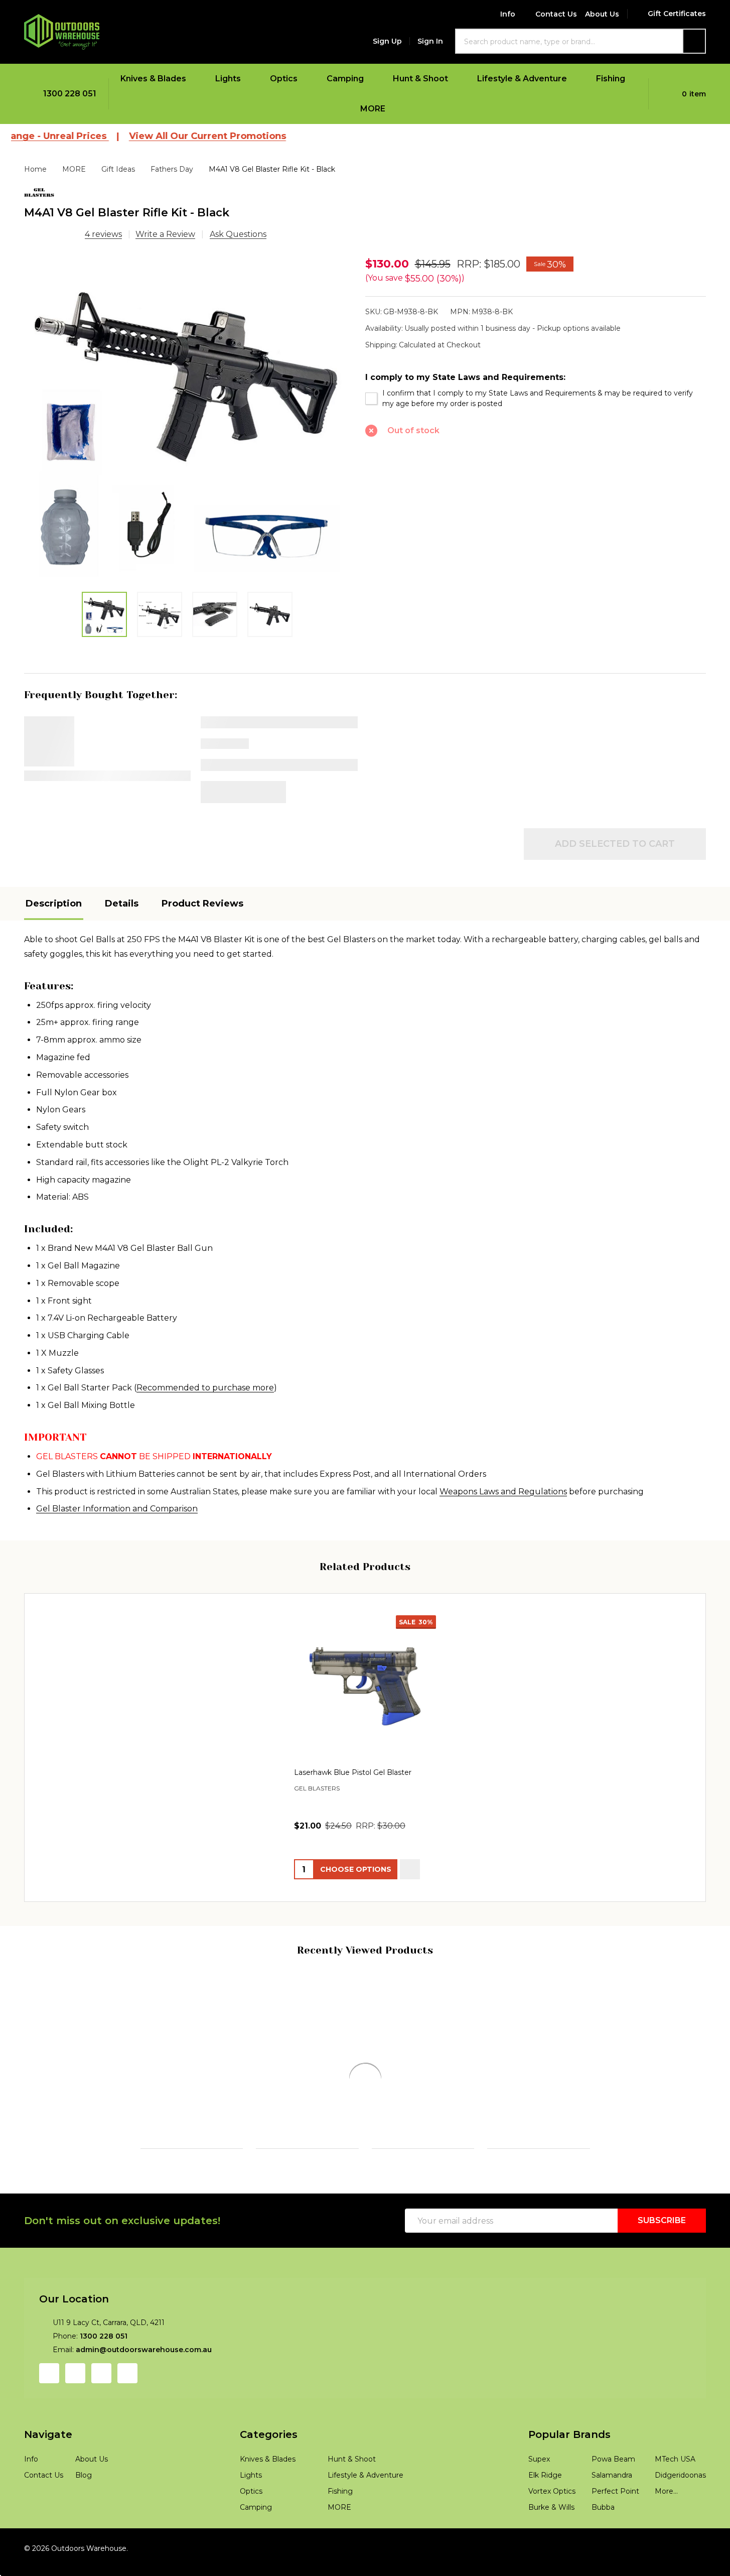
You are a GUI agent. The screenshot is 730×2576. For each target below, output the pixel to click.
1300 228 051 (104, 2386)
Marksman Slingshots (641, 2128)
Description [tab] (54, 904)
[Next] (719, 2098)
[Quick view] (410, 1870)
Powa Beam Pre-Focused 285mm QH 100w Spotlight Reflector (420, 2104)
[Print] (454, 483)
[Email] (428, 483)
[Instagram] (75, 2423)
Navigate (48, 2485)
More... (666, 2541)
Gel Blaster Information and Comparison (117, 1509)
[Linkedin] (504, 483)
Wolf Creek (161, 2128)
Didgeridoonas (680, 2525)
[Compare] (100, 2211)
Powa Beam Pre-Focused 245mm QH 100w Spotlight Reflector (535, 2104)
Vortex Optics (552, 2541)
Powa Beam (392, 2130)
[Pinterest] (529, 483)
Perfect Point (615, 2541)
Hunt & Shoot (420, 79)
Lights (228, 79)
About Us (602, 14)
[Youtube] (101, 2423)
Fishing (611, 79)
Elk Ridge (545, 2525)
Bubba (603, 2557)
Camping (345, 79)
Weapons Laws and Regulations (503, 1492)
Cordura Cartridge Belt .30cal (75, 2093)
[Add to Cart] (55, 2211)
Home (35, 169)
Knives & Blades (153, 79)
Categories (269, 2485)
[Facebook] (403, 483)
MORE (373, 109)
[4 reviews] (52, 234)
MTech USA (675, 2509)
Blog (84, 2525)
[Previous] (11, 2098)
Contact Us (556, 14)
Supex (539, 2509)
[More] (193, 79)
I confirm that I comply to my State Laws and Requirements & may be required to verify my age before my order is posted (538, 398)
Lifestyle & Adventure (522, 79)
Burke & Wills (551, 2557)
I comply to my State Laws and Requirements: (465, 377)
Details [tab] (122, 904)
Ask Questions (238, 234)
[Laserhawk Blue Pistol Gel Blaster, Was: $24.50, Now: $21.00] (365, 1687)
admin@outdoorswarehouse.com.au (144, 2400)
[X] (479, 483)
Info (508, 14)
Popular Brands (569, 2485)
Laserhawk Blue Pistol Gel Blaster (353, 1773)
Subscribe (662, 2271)
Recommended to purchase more (205, 1388)
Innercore (43, 2128)
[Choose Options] (171, 2211)
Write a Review (165, 234)
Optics (284, 79)
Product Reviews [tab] (202, 904)
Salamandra (612, 2525)
